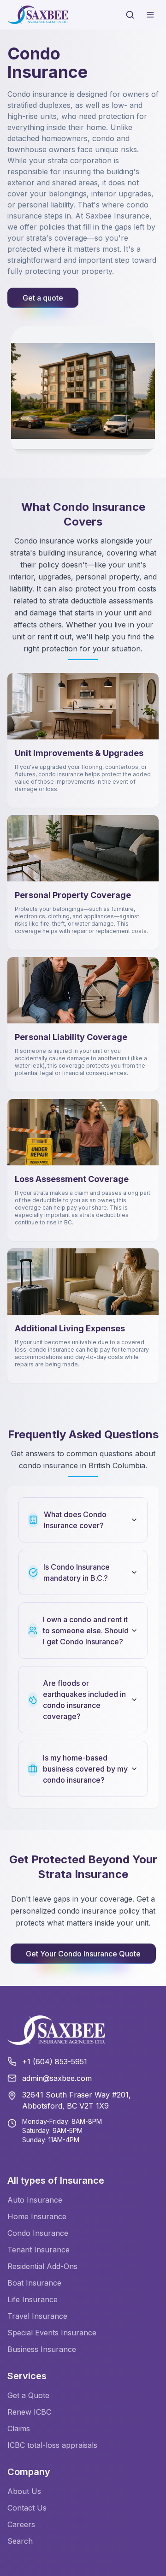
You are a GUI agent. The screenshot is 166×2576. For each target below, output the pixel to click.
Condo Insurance (38, 2233)
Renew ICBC (29, 2412)
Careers (21, 2524)
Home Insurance (37, 2216)
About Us (24, 2491)
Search (20, 2541)
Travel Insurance (37, 2316)
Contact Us (27, 2508)
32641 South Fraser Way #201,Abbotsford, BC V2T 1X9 (77, 2100)
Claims (19, 2428)
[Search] (130, 15)
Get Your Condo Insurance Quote (83, 1954)
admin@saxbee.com (57, 2078)
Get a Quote (28, 2395)
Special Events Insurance (52, 2333)
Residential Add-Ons (42, 2266)
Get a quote (43, 298)
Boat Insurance (34, 2283)
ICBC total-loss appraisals (52, 2445)
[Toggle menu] (150, 15)
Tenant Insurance (39, 2250)
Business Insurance (42, 2349)
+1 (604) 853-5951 (55, 2062)
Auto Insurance (35, 2200)
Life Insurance (33, 2299)
